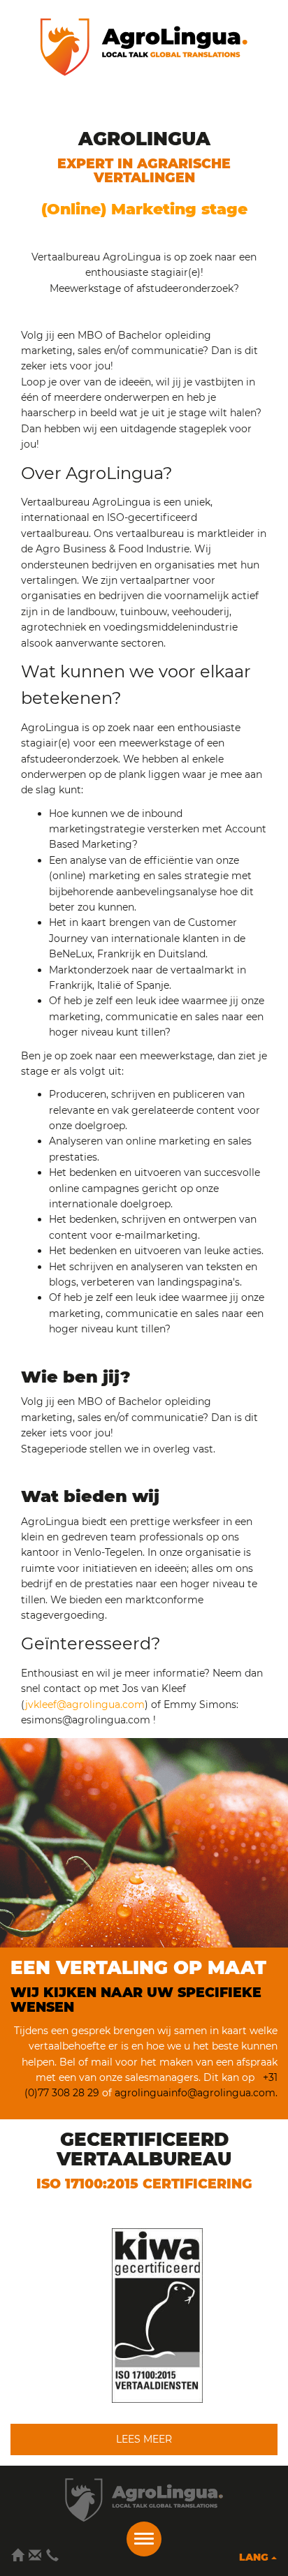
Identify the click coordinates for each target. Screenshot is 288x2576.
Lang (255, 2557)
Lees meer (144, 2439)
